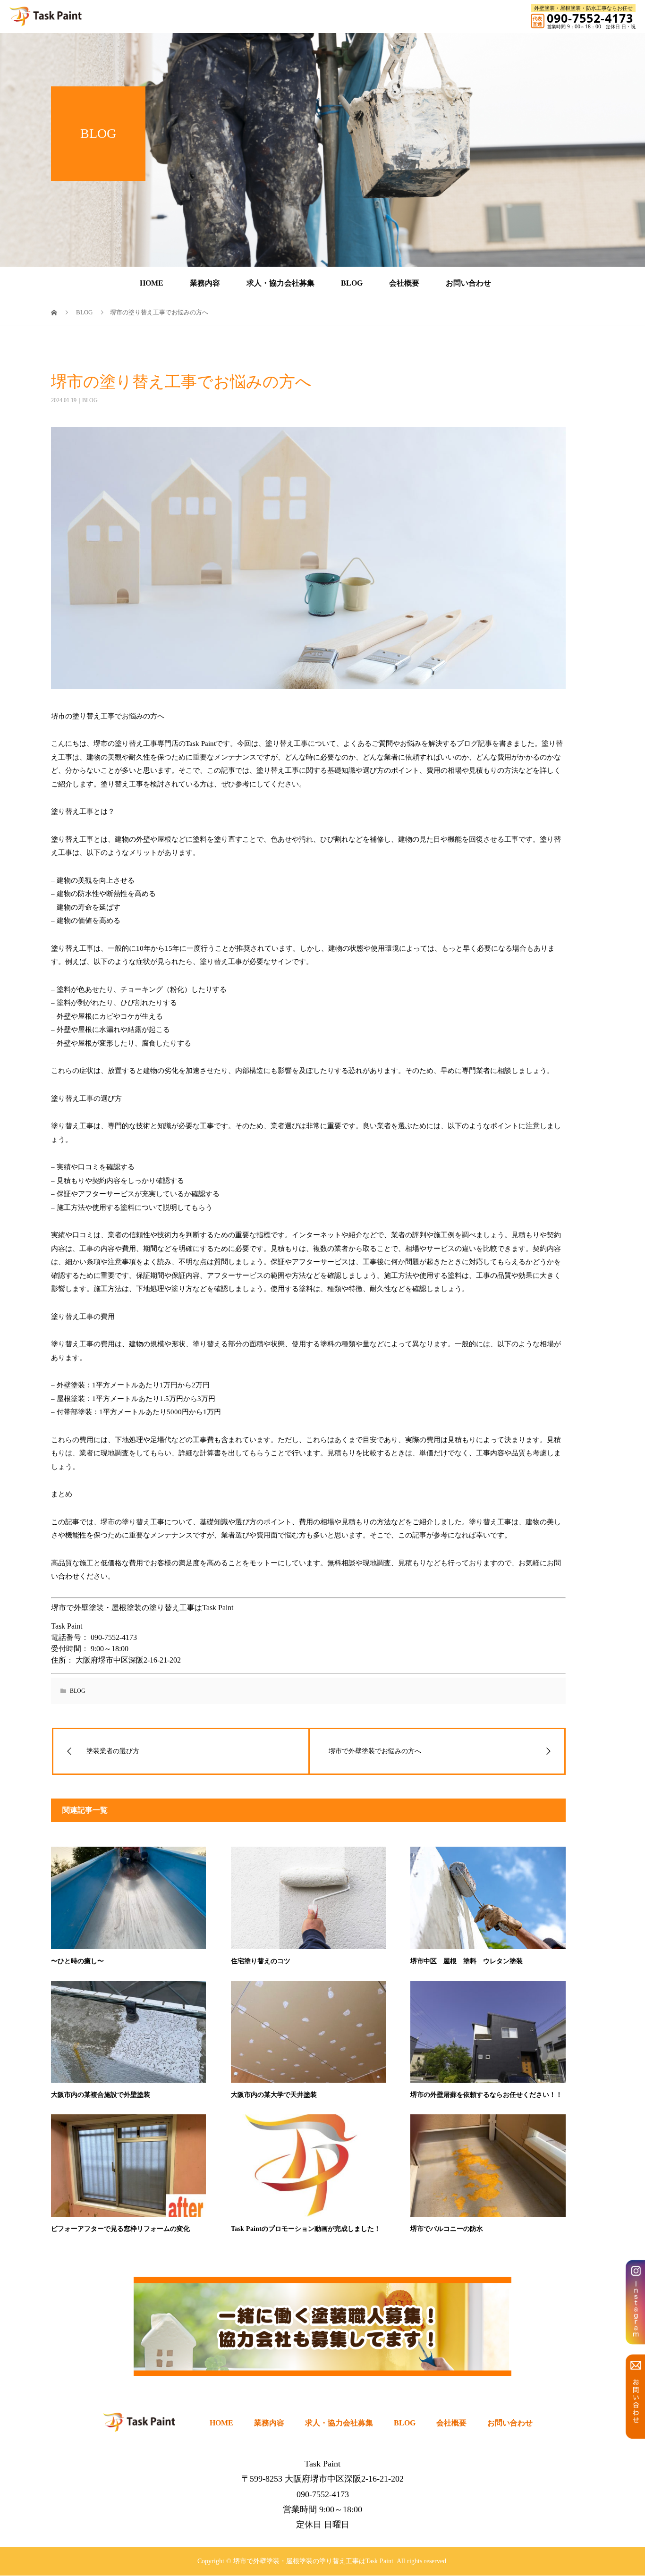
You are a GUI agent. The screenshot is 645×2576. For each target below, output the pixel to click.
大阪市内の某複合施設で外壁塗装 (101, 2095)
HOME (152, 283)
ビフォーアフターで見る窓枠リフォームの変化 (120, 2229)
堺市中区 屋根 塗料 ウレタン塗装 (467, 1961)
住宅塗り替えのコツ (261, 1961)
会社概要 (404, 283)
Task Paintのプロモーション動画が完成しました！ (306, 2229)
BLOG (352, 283)
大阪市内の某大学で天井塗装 (274, 2095)
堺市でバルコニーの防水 (447, 2229)
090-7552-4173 (590, 18)
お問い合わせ (468, 283)
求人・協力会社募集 (280, 283)
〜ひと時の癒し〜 (77, 1961)
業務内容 (205, 283)
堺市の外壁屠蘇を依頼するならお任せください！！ (486, 2095)
